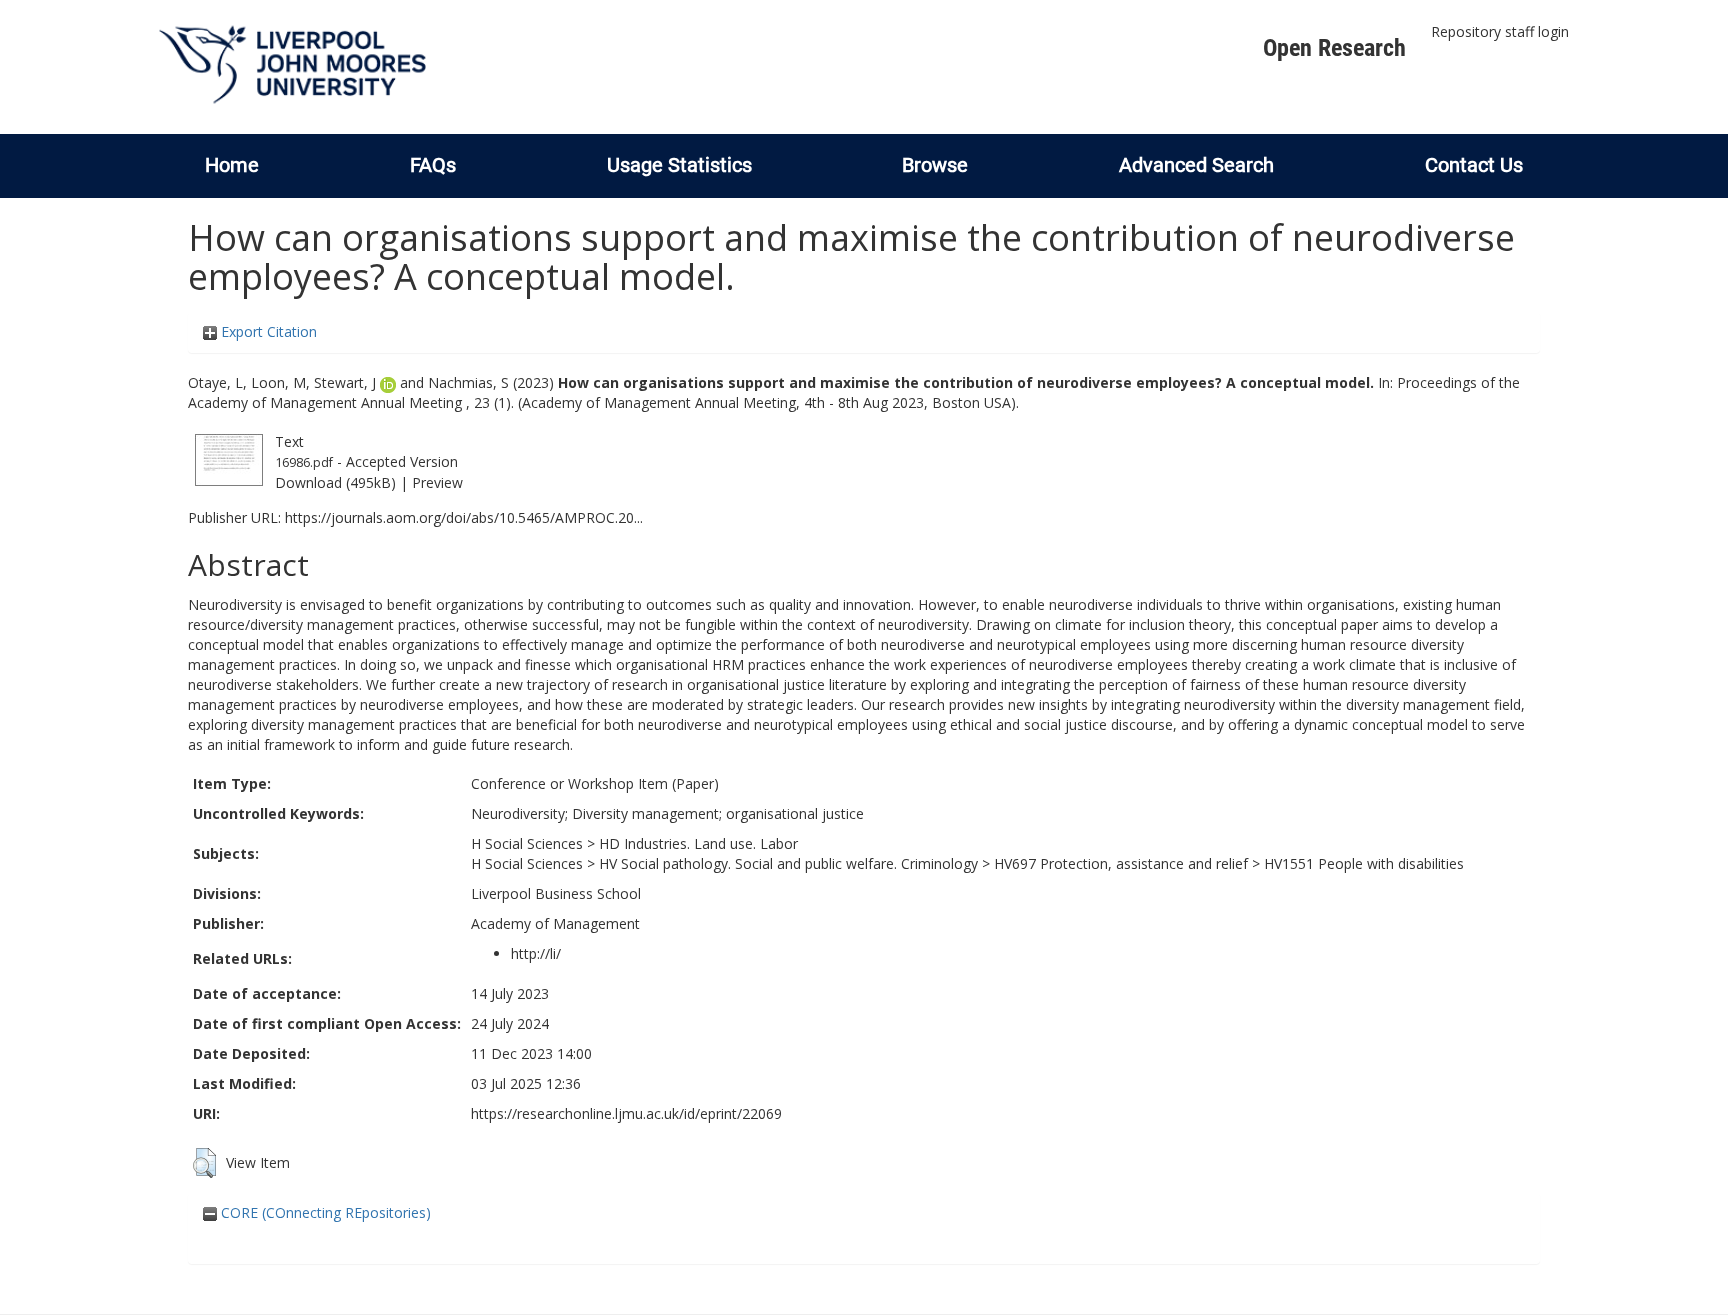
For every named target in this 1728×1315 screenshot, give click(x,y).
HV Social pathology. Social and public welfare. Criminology (788, 863)
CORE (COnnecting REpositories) (324, 1212)
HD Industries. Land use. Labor (698, 843)
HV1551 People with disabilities (1364, 863)
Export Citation (267, 331)
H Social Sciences (527, 843)
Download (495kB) (335, 482)
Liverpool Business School (556, 893)
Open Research (1334, 48)
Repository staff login (1500, 31)
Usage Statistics (679, 165)
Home (232, 165)
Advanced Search (1196, 165)
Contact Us (1474, 165)
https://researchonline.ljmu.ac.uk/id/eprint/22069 (626, 1113)
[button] (204, 1163)
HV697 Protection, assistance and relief (1121, 863)
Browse (935, 165)
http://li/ (536, 953)
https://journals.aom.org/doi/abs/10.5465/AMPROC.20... (464, 517)
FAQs (433, 165)
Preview (437, 482)
